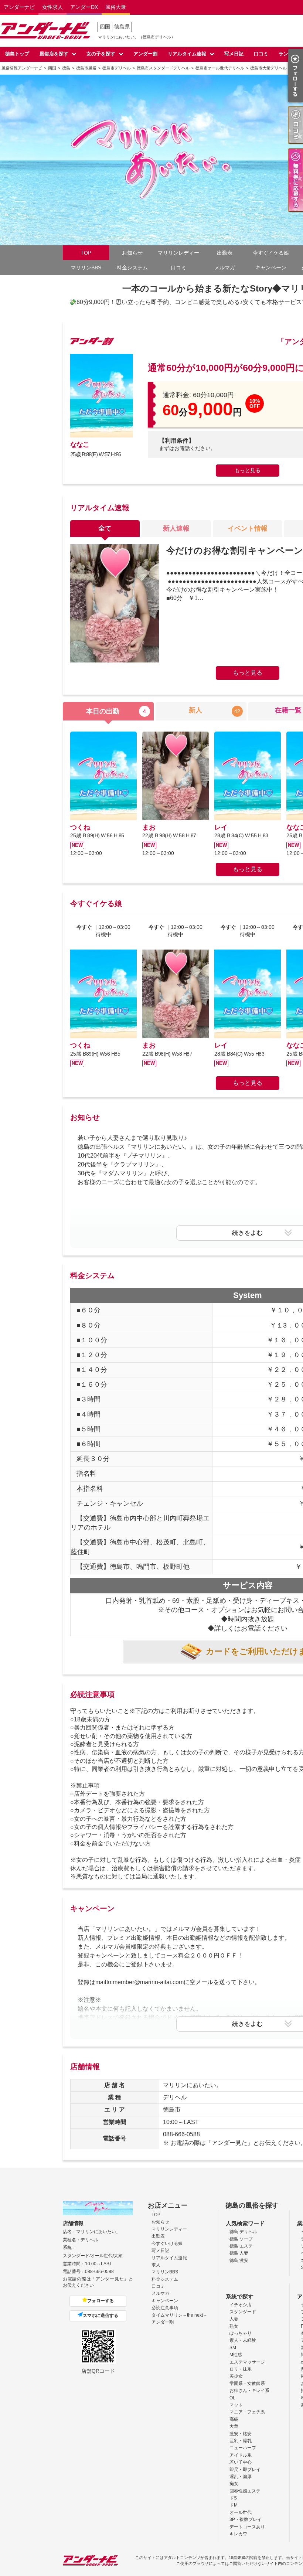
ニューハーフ (243, 2448)
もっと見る (248, 470)
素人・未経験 (243, 2340)
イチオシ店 (241, 2305)
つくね (80, 827)
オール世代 (241, 2512)
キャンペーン (271, 268)
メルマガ (225, 268)
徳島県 (122, 27)
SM (233, 2348)
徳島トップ (17, 54)
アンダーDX (84, 7)
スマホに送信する (101, 2316)
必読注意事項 (165, 2308)
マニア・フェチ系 (247, 2412)
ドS (233, 2498)
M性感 (236, 2355)
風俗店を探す (54, 54)
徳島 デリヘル (243, 2232)
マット (236, 2405)
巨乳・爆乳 (241, 2441)
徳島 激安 (239, 2260)
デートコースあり (247, 2527)
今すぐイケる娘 (271, 253)
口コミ (261, 54)
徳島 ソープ (241, 2239)
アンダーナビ (19, 7)
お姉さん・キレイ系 (249, 2391)
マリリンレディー (178, 253)
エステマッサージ (247, 2362)
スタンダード (243, 2312)
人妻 (234, 2319)
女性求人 (52, 7)
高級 (234, 2419)
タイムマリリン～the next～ (179, 2315)
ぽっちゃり (241, 2333)
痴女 (234, 2484)
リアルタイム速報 (187, 54)
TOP (86, 253)
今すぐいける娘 (167, 2243)
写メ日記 (234, 54)
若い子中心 (241, 2462)
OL (232, 2398)
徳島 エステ (241, 2246)
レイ (221, 827)
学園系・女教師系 (247, 2384)
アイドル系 (241, 2455)
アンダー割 (145, 54)
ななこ (80, 444)
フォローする (101, 2301)
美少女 (236, 2376)
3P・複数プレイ (246, 2519)
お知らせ (132, 253)
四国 (105, 27)
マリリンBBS (86, 268)
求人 (156, 2265)
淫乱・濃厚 (241, 2477)
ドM (234, 2505)
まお (149, 827)
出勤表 (225, 253)
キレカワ (238, 2534)
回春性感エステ (245, 2491)
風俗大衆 (116, 7)
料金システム (132, 268)
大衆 (234, 2426)
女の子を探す (101, 54)
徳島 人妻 (239, 2253)
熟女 (234, 2326)
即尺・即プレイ (245, 2470)
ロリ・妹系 (241, 2369)
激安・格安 (241, 2434)
